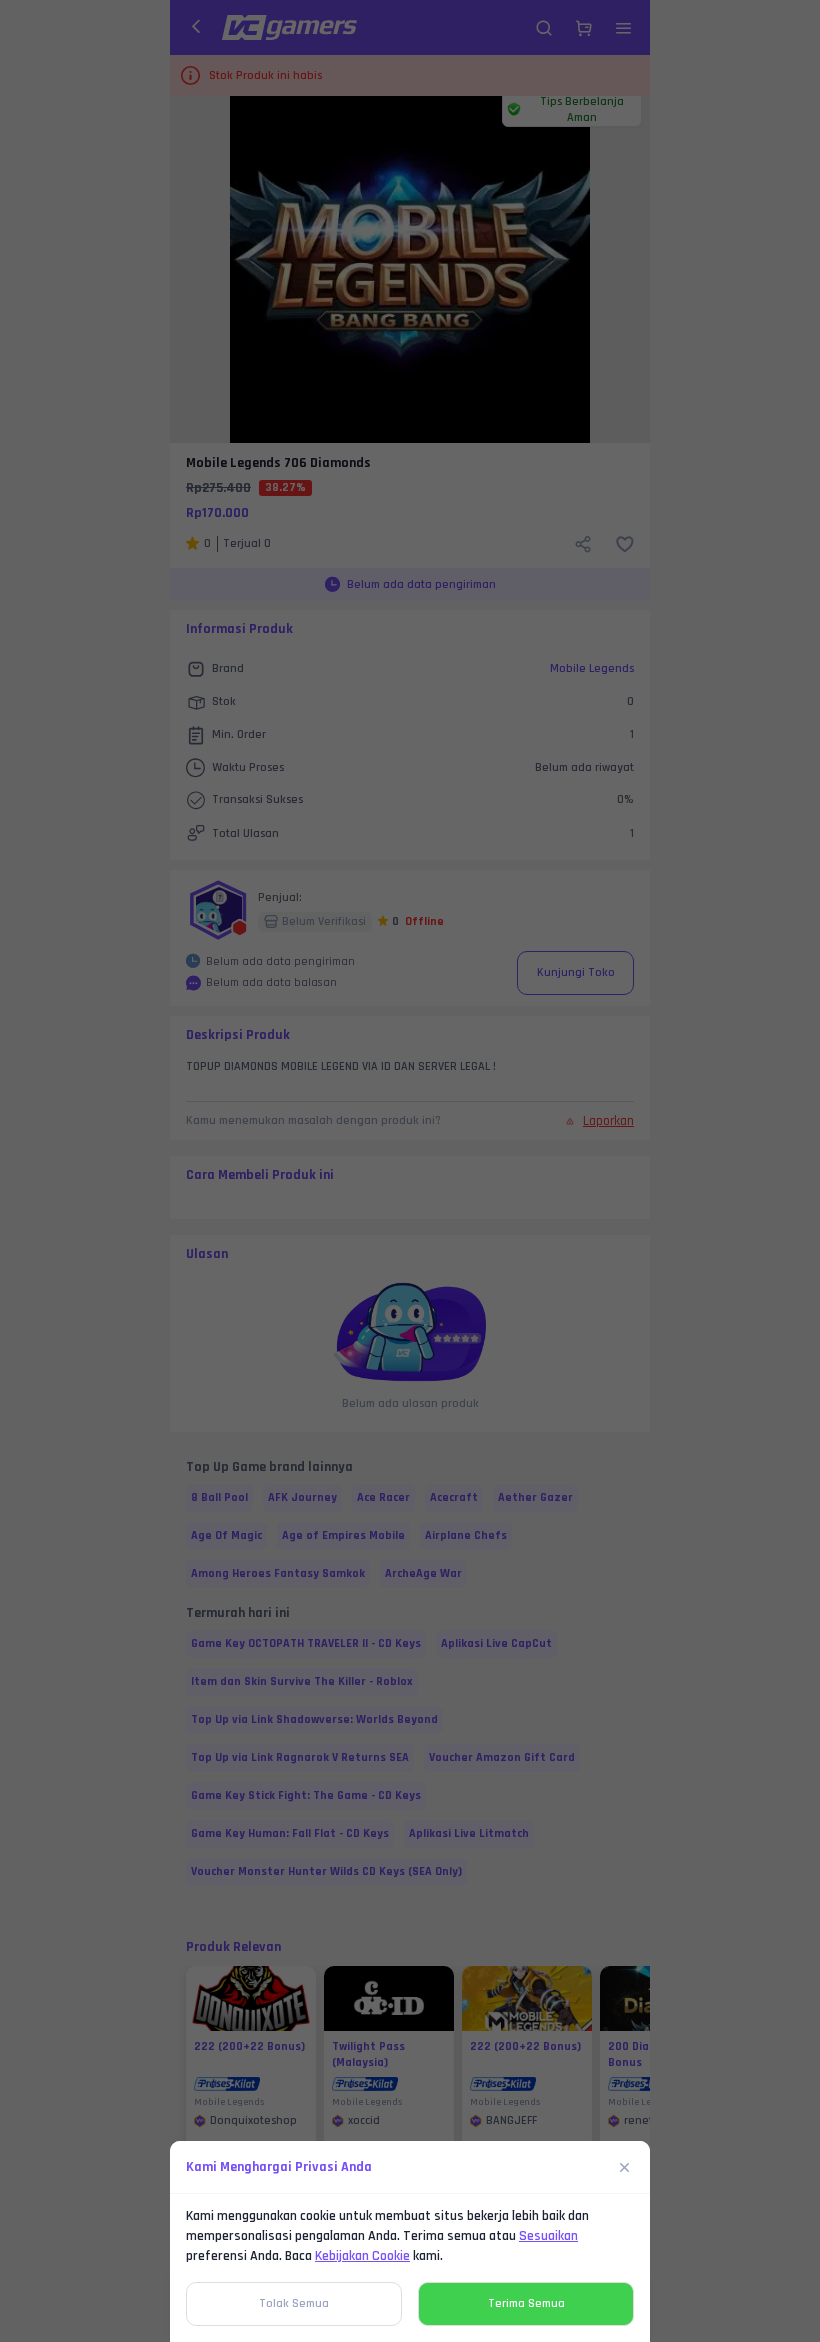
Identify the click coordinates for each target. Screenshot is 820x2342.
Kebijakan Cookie (362, 2256)
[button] (410, 1171)
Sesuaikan (548, 2236)
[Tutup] (625, 2167)
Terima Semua (526, 2303)
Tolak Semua (294, 2303)
